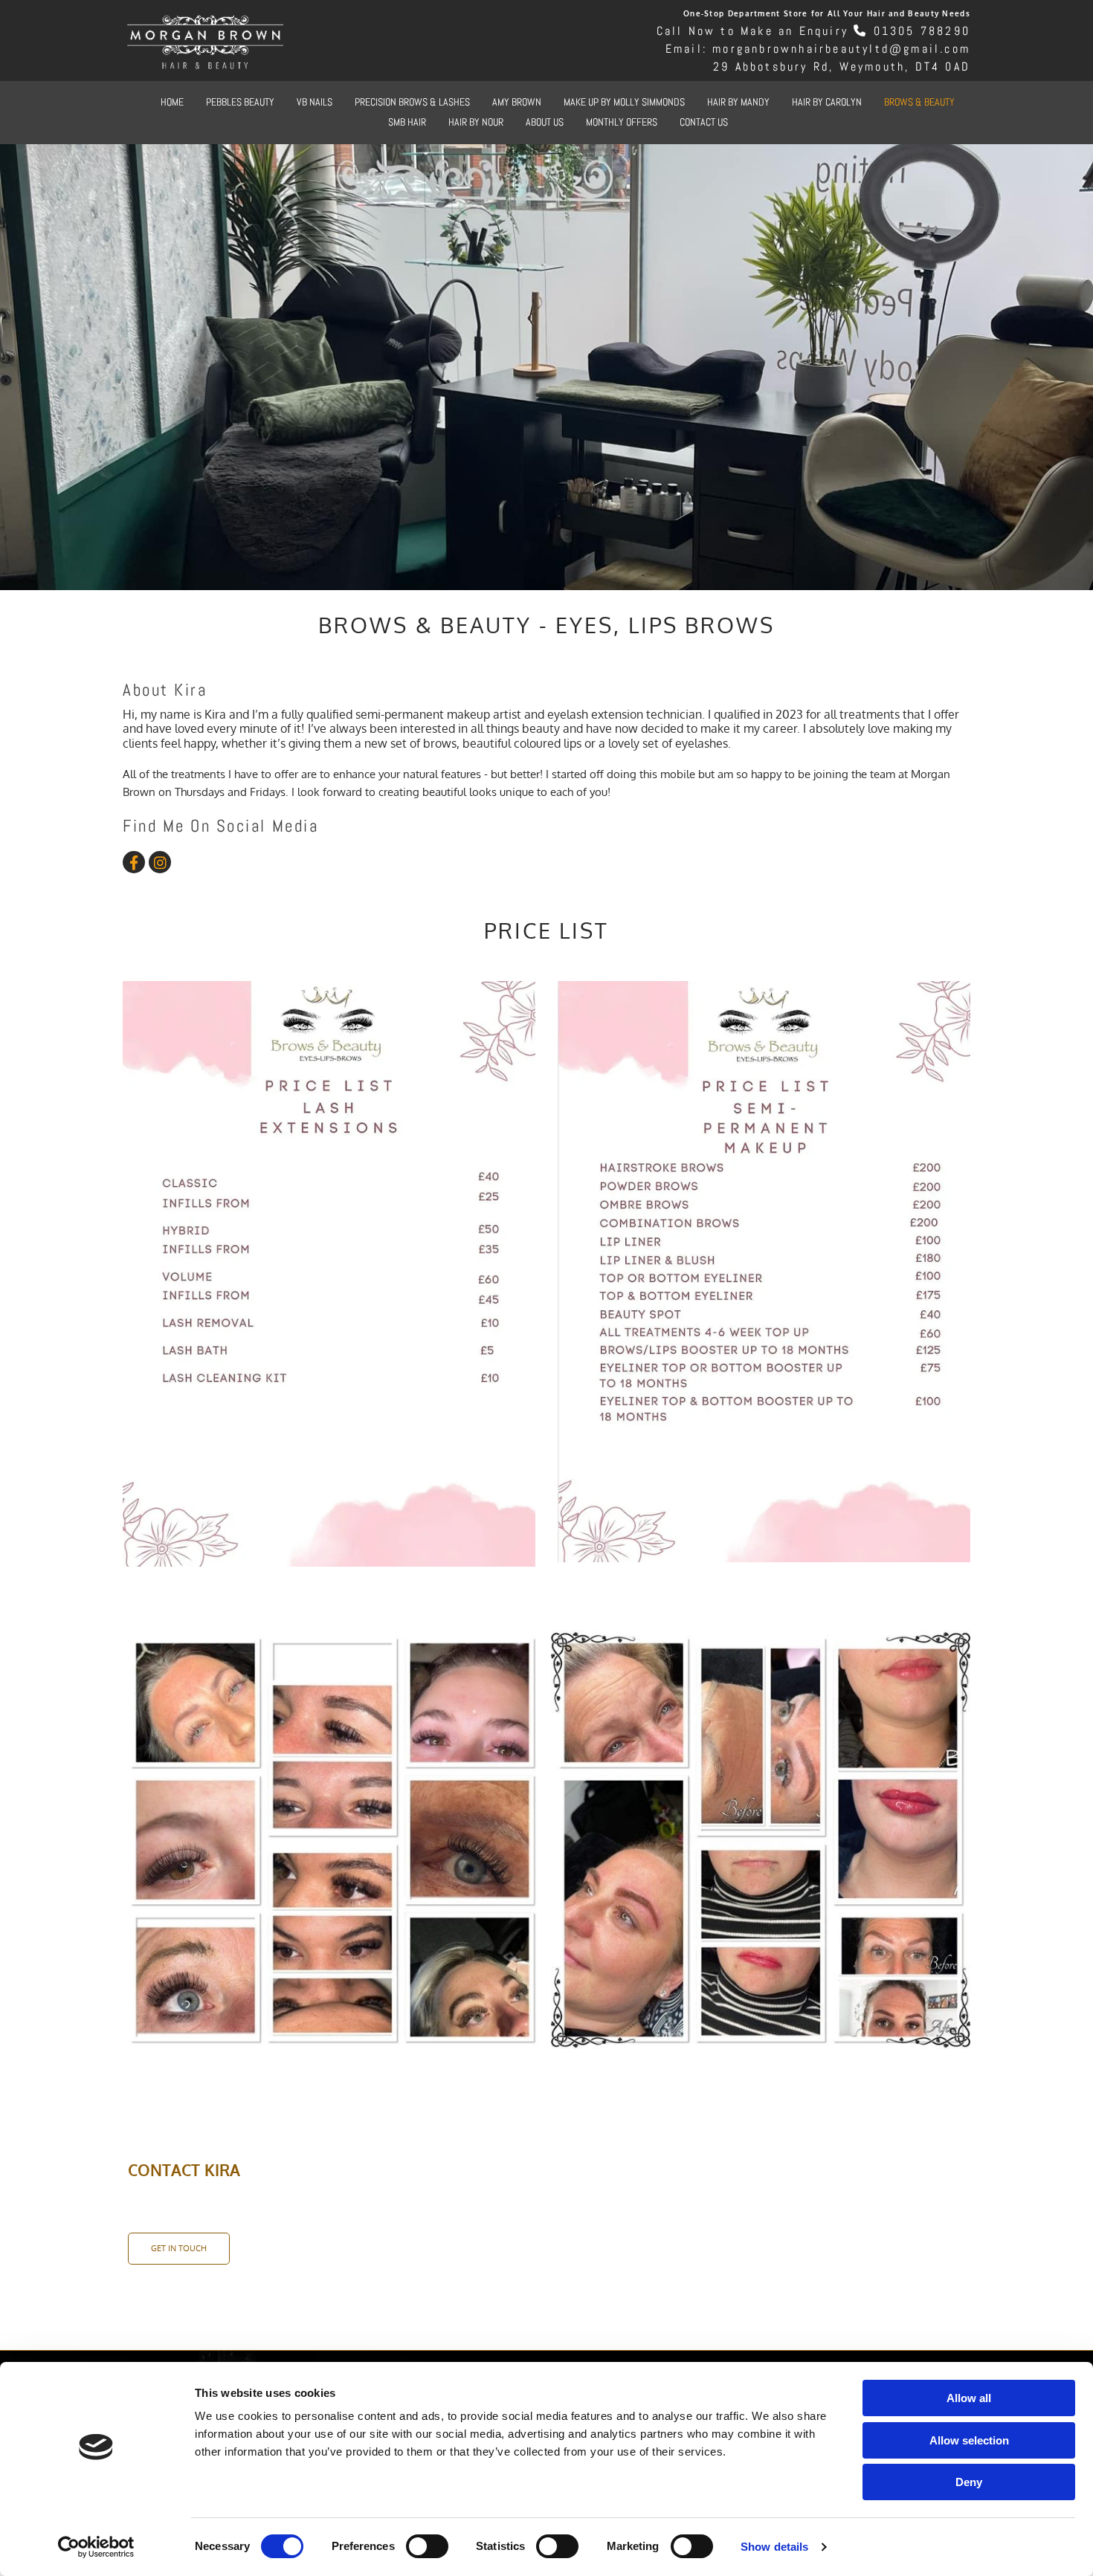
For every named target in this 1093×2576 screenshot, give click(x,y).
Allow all (969, 2398)
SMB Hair (407, 122)
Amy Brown (517, 102)
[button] (179, 2249)
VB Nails (315, 102)
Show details (774, 2547)
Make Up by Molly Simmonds (624, 102)
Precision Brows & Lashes (412, 102)
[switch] (427, 2546)
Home (172, 102)
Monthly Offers (622, 122)
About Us (545, 122)
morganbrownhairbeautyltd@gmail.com (841, 49)
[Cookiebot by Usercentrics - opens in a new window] (96, 2547)
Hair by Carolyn (827, 102)
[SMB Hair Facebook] (134, 862)
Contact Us (704, 122)
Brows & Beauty (919, 102)
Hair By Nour (476, 122)
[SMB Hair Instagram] (160, 862)
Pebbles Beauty (240, 102)
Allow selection (969, 2440)
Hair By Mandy (738, 102)
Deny (969, 2482)
